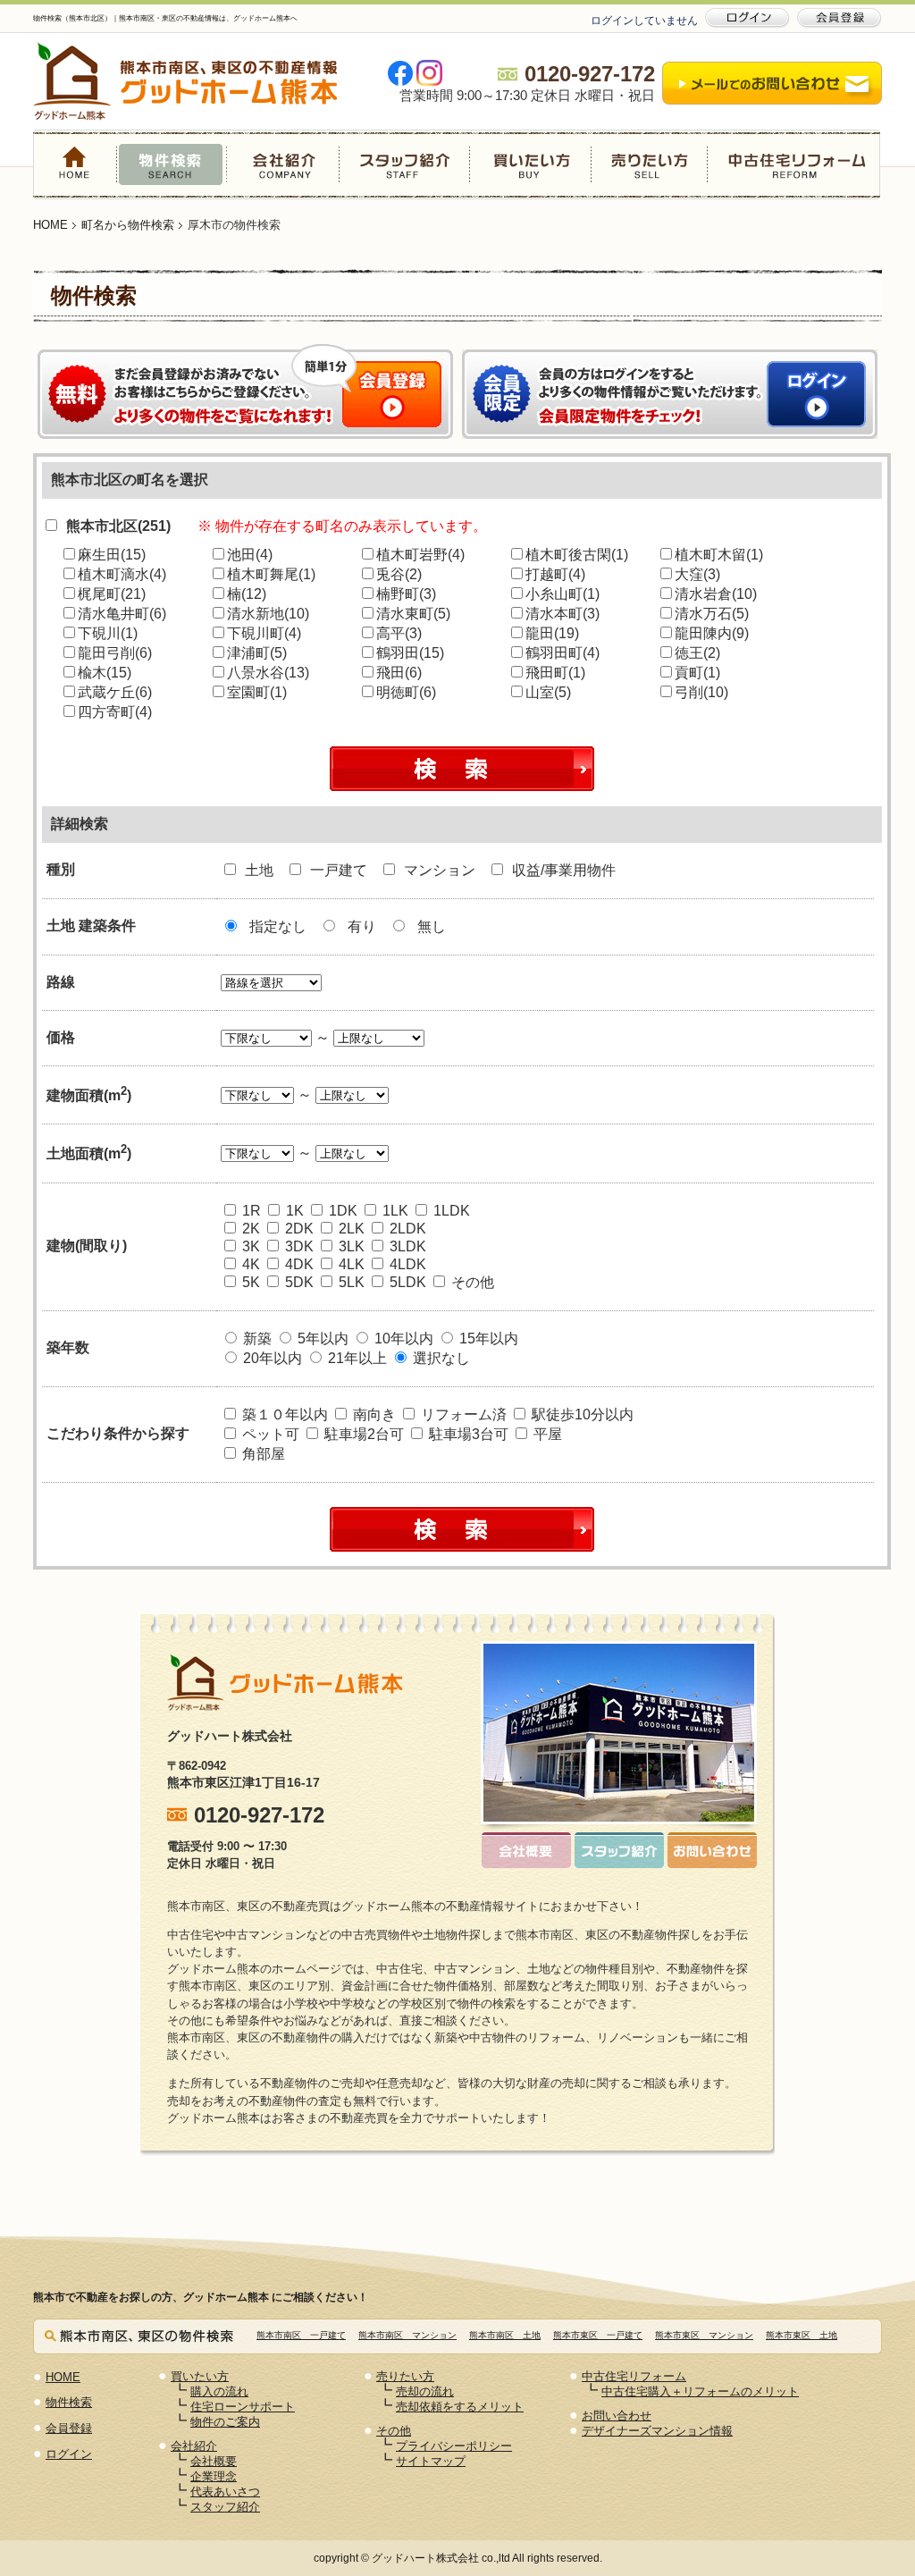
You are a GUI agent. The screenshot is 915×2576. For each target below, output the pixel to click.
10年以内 (404, 1339)
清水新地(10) (268, 614)
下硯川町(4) (264, 633)
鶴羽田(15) (410, 653)
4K (249, 1264)
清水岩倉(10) (716, 594)
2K (249, 1229)
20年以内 (273, 1358)
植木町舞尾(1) (271, 574)
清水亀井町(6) (122, 614)
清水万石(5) (712, 614)
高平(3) (399, 633)
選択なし (440, 1358)
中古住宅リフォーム (793, 164)
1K (293, 1211)
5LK (350, 1282)
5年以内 (323, 1339)
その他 (471, 1282)
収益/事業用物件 (564, 870)
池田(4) (250, 555)
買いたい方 (530, 164)
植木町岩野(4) (420, 555)
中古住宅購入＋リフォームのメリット (700, 2391)
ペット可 (269, 1434)
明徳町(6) (406, 692)
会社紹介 (283, 164)
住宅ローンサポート (243, 2407)
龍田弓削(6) (115, 653)
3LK (350, 1246)
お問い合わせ (617, 2416)
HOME (75, 164)
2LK (350, 1229)
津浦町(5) (257, 653)
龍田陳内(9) (712, 633)
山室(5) (548, 692)
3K (249, 1246)
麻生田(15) (112, 555)
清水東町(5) (413, 614)
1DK (341, 1211)
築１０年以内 (283, 1414)
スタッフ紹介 (404, 164)
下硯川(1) (108, 633)
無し (430, 926)
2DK (298, 1229)
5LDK (406, 1282)
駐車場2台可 (362, 1434)
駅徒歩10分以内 (581, 1414)
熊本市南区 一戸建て (301, 2335)
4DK (298, 1264)
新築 (257, 1339)
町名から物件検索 (128, 225)
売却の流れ (425, 2391)
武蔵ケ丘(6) (115, 692)
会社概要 (214, 2461)
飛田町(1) (555, 673)
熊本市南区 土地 (505, 2335)
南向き (373, 1414)
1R (250, 1211)
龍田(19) (552, 633)
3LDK (406, 1246)
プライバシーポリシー (454, 2446)
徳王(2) (697, 653)
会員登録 (69, 2428)
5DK (298, 1282)
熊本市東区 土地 (802, 2335)
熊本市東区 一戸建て (598, 2335)
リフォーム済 (462, 1414)
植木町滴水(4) (122, 574)
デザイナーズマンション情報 (657, 2431)
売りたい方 (649, 164)
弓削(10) (701, 692)
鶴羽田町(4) (562, 653)
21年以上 (357, 1358)
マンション (440, 870)
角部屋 (262, 1454)
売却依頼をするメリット (460, 2407)
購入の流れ (219, 2391)
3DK (298, 1246)
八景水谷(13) (268, 673)
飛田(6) (399, 673)
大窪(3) (697, 574)
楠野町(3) (406, 594)
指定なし (276, 926)
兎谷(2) (399, 574)
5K (249, 1282)
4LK (350, 1264)
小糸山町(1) (562, 594)
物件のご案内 (225, 2422)
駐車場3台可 (467, 1434)
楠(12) (247, 594)
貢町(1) (697, 673)
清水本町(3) (562, 614)
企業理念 (214, 2476)
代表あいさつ (225, 2492)
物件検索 (172, 164)
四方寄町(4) (115, 712)
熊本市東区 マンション (704, 2335)
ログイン (69, 2454)
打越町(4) (555, 574)
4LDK (406, 1264)
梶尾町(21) (112, 594)
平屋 (546, 1434)
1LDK (450, 1211)
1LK (394, 1211)
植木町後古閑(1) (577, 555)
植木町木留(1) (719, 555)
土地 (259, 870)
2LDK (406, 1229)
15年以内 (487, 1339)
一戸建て (339, 870)
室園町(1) (257, 692)
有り (360, 926)
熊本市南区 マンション (407, 2335)
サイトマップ (431, 2461)
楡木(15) (105, 673)
